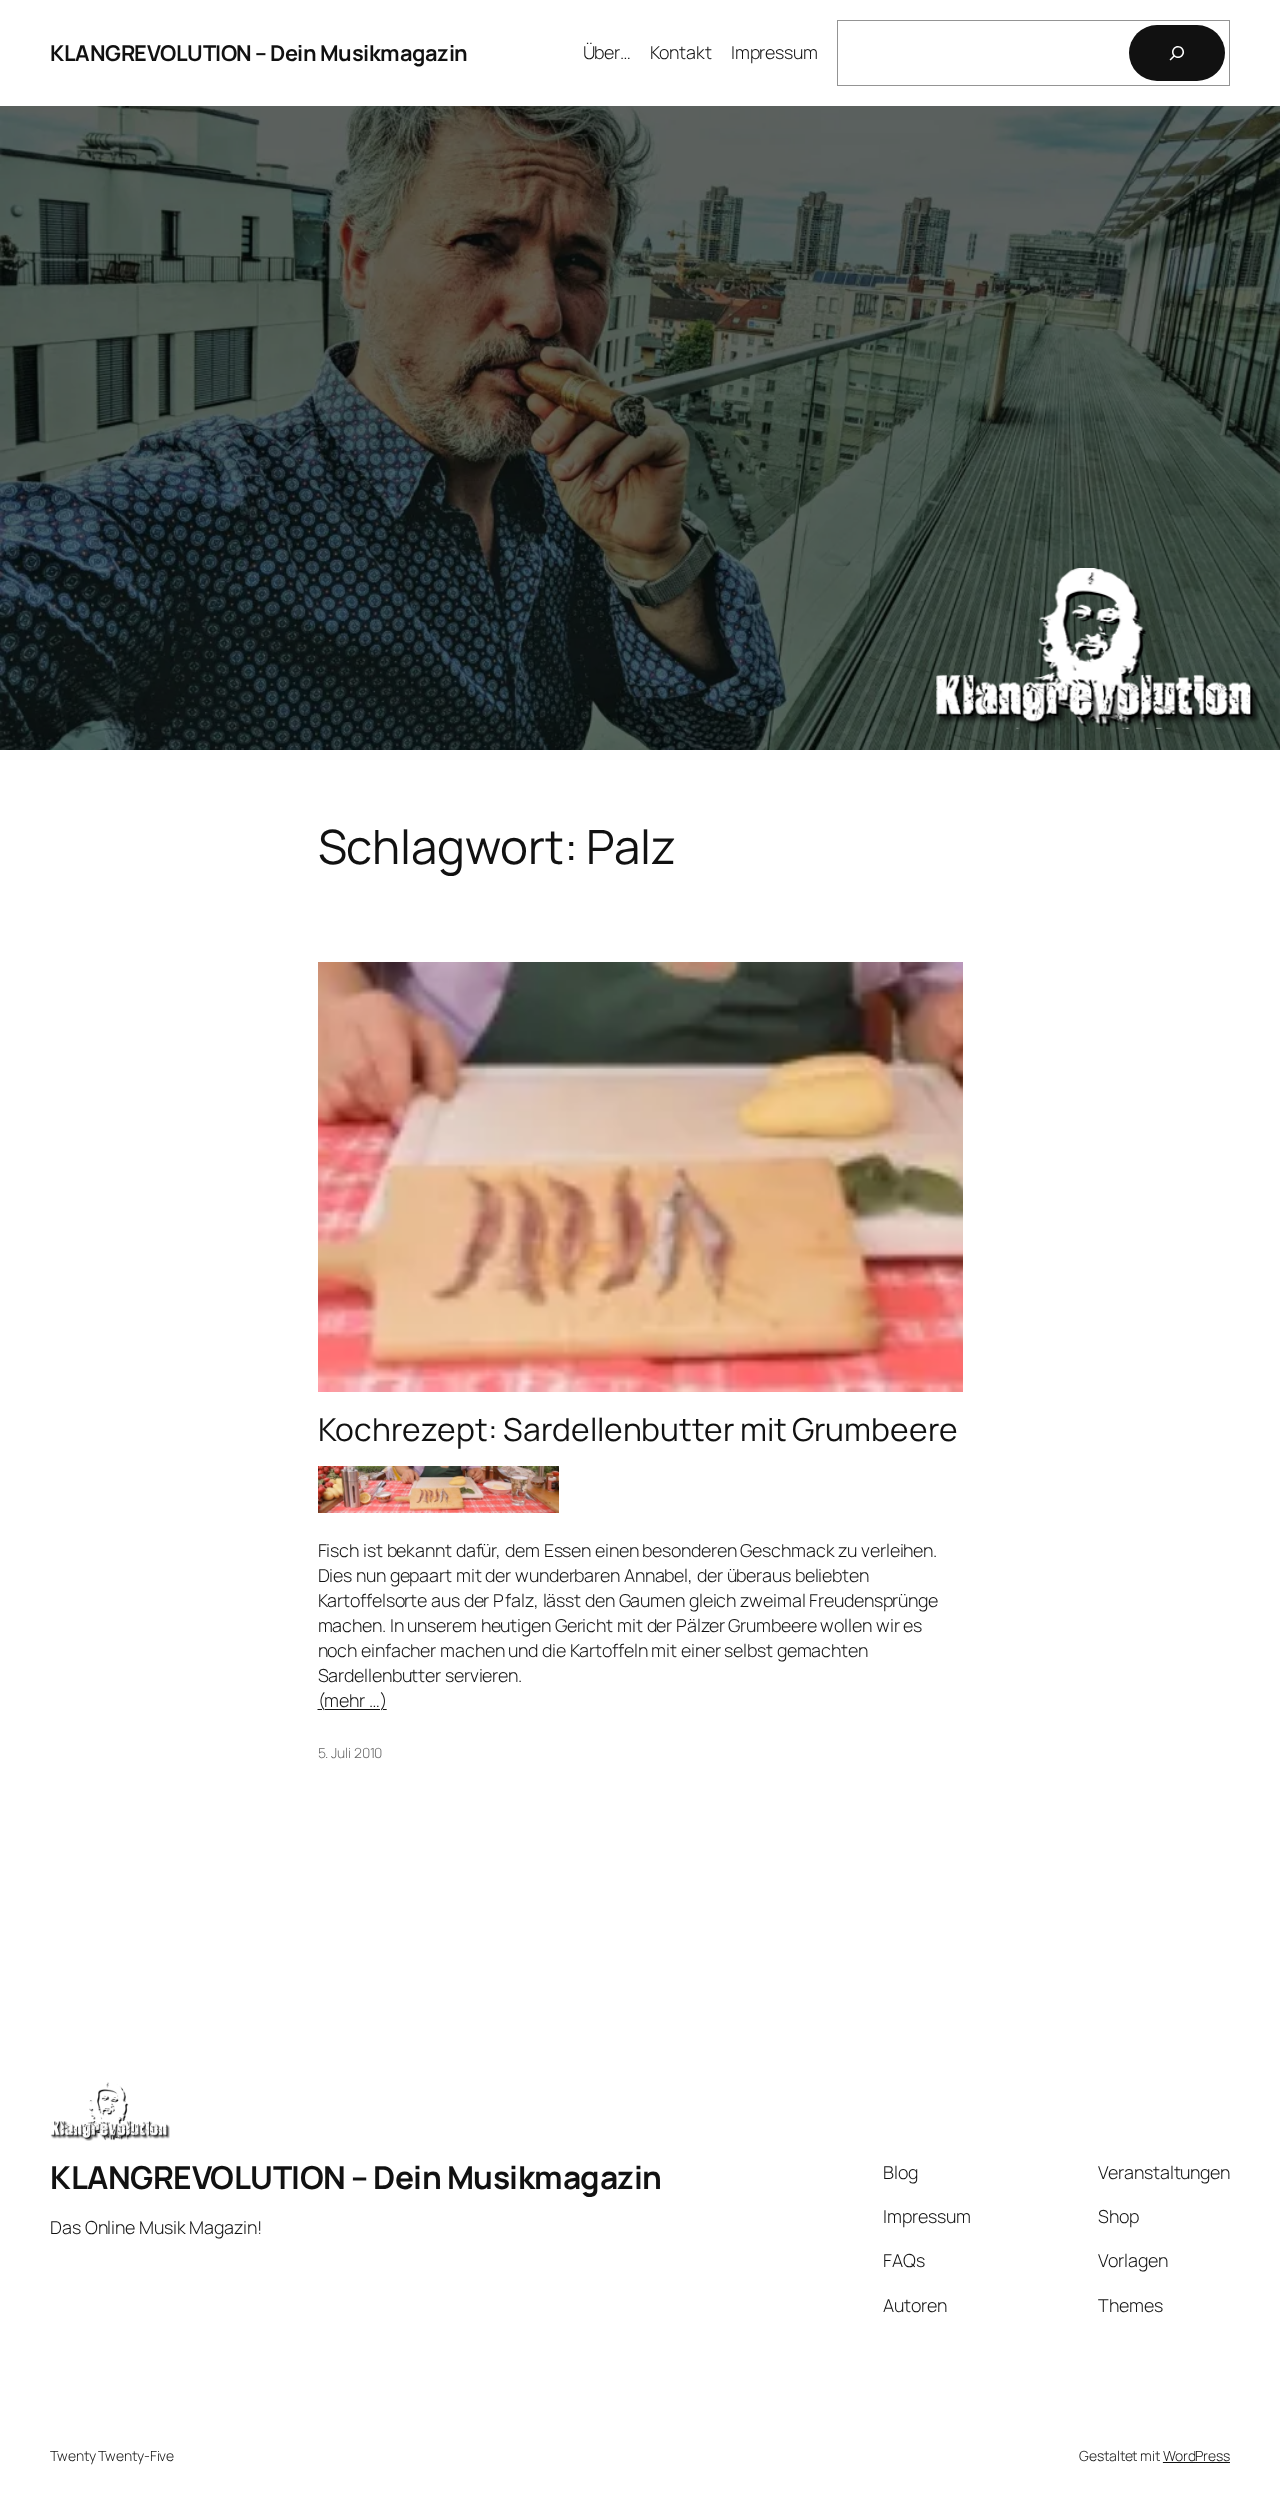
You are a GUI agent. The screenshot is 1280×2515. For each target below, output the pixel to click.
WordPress (1196, 2455)
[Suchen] (1177, 53)
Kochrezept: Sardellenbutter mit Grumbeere (638, 1430)
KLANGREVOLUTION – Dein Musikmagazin (259, 53)
